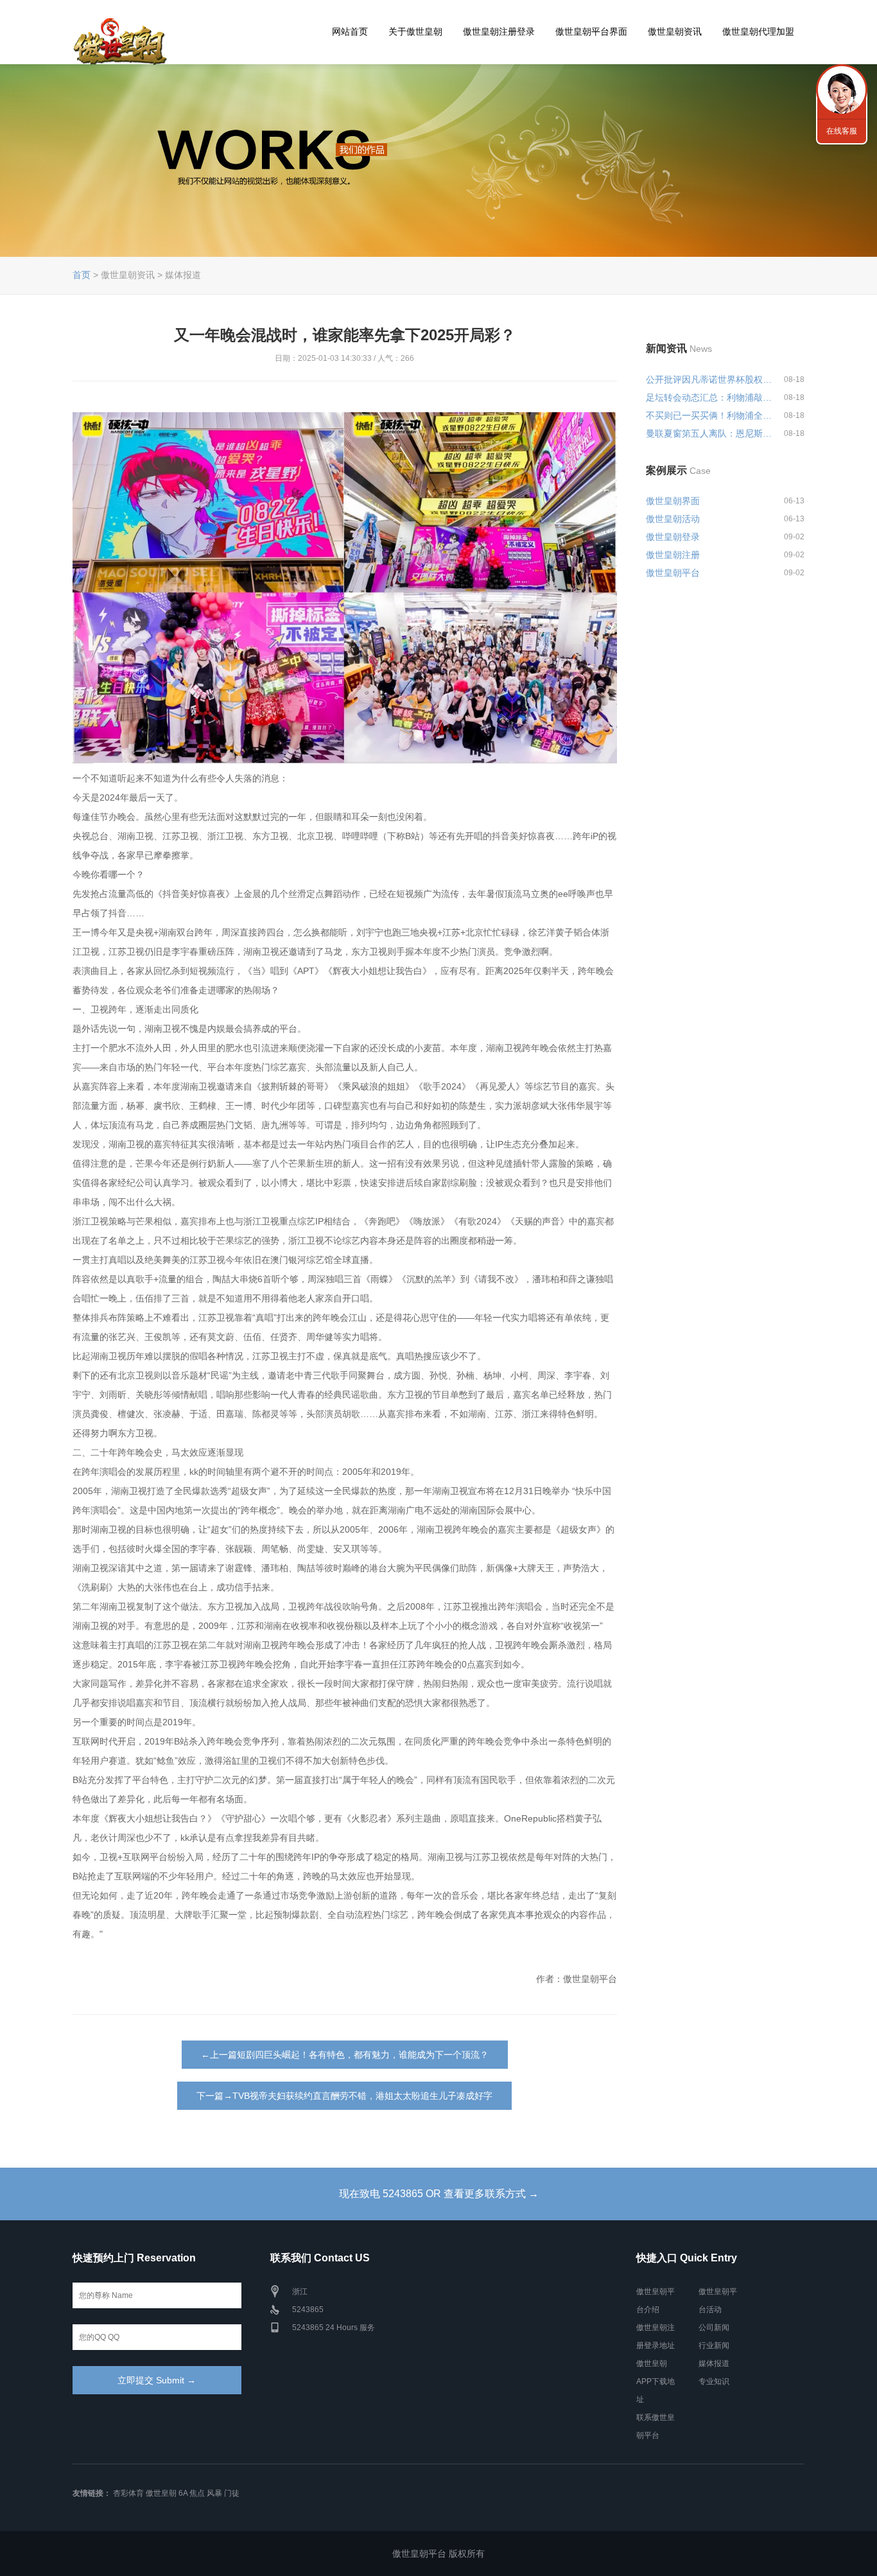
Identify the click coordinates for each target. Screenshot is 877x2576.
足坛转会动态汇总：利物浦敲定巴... (709, 397)
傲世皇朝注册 (673, 555)
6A (183, 2493)
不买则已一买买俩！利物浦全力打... (709, 415)
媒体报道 (714, 2363)
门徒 (232, 2493)
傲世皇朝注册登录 (499, 31)
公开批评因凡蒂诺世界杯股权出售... (709, 379)
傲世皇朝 (161, 2493)
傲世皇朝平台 (673, 573)
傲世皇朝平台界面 (591, 31)
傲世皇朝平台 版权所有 (438, 2554)
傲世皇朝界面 (673, 501)
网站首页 (350, 31)
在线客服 (842, 131)
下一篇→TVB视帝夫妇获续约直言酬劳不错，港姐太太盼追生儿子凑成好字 (344, 2096)
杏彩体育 (128, 2493)
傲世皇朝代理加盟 (758, 31)
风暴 (214, 2493)
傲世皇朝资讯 (675, 31)
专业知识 (714, 2381)
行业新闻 (714, 2345)
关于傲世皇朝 (415, 31)
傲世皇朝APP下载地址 (656, 2381)
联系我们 (842, 90)
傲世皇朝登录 (673, 537)
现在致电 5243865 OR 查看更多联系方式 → (439, 2194)
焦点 (197, 2493)
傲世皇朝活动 (673, 519)
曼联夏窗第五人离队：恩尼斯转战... (709, 433)
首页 (82, 275)
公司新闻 (714, 2328)
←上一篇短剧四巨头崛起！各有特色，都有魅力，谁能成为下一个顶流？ (345, 2055)
